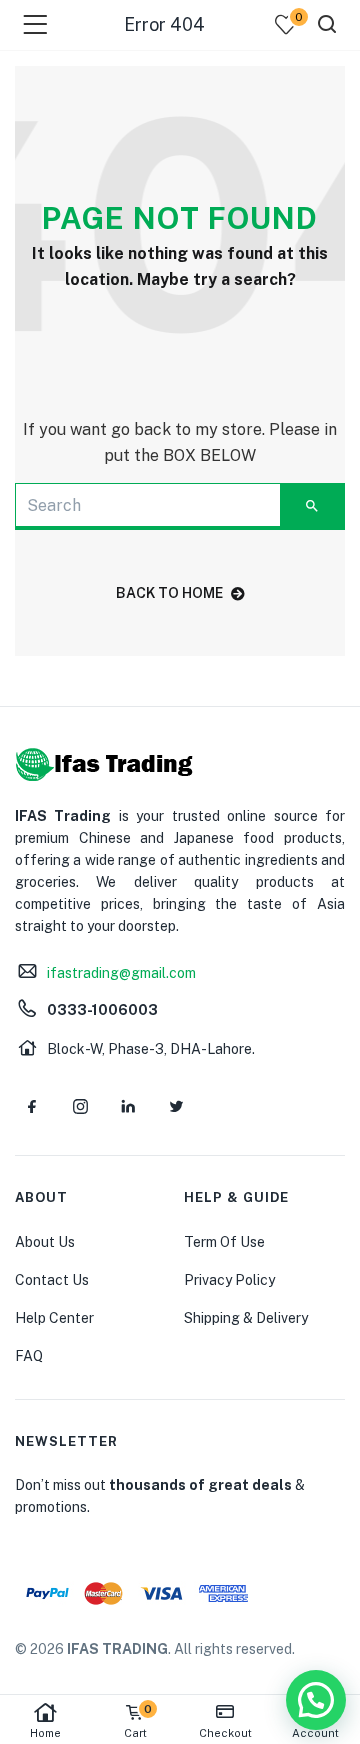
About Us (45, 1242)
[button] (316, 1700)
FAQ (29, 1356)
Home (45, 1733)
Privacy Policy (229, 1280)
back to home (169, 593)
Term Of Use (224, 1242)
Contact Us (52, 1280)
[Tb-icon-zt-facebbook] (32, 1106)
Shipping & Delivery (246, 1318)
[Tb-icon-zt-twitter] (176, 1106)
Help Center (54, 1318)
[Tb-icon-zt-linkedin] (128, 1106)
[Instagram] (80, 1106)
